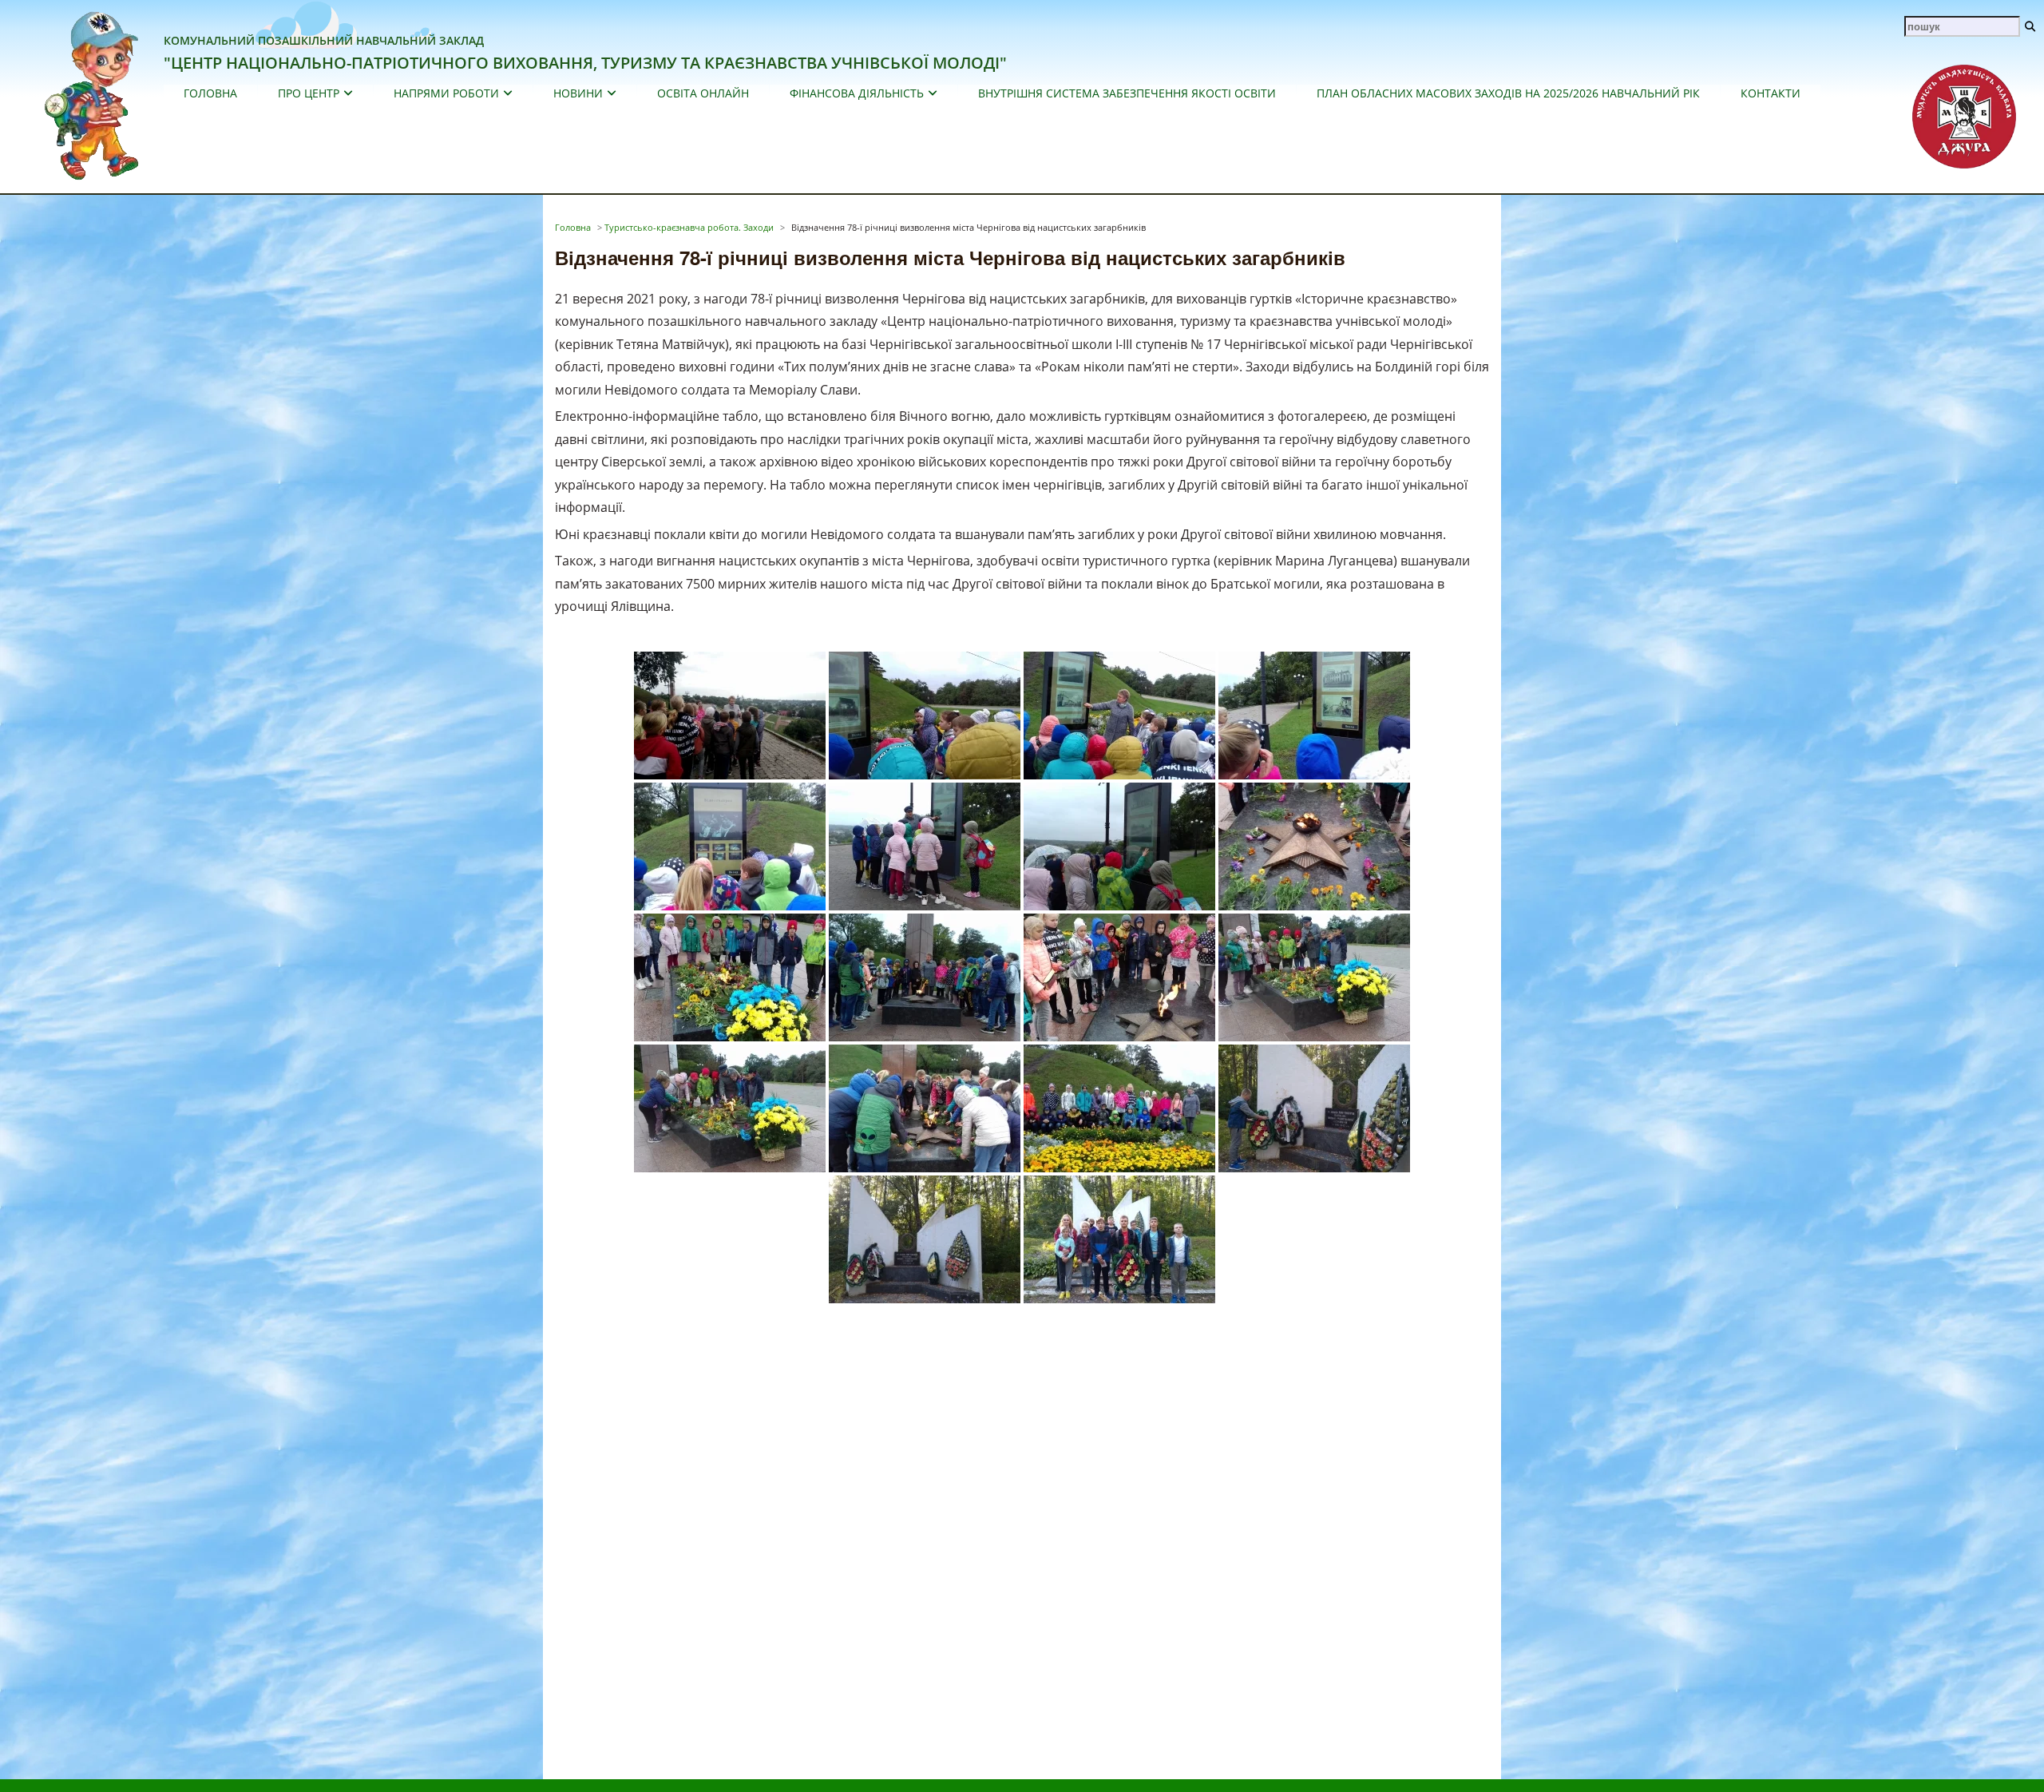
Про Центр (309, 93)
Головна (210, 93)
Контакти (1771, 93)
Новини (578, 93)
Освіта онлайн (703, 93)
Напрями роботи (446, 93)
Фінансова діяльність (857, 93)
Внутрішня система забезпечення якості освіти (1127, 93)
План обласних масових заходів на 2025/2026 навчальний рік (1508, 93)
